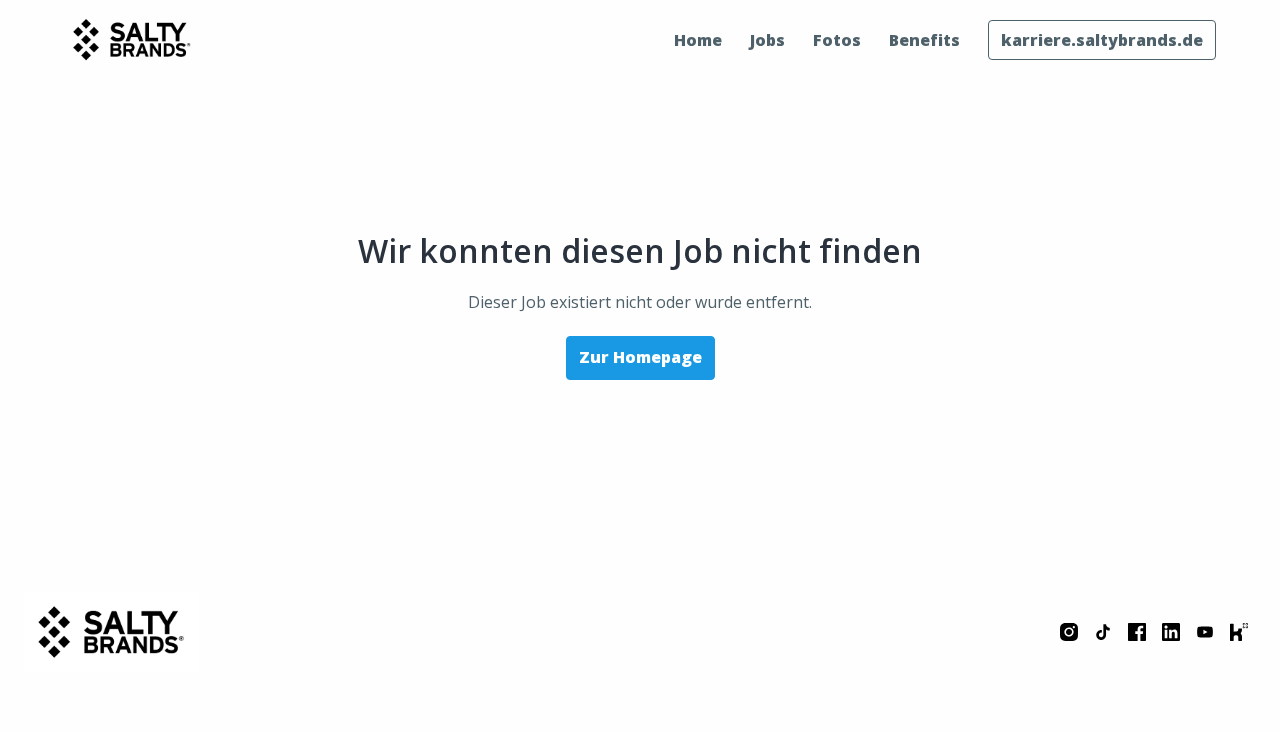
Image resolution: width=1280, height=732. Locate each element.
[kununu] (1239, 632)
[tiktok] (1103, 632)
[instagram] (1069, 632)
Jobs (767, 40)
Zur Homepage (640, 357)
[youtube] (1205, 632)
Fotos (837, 40)
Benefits (924, 40)
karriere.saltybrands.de (1102, 40)
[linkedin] (1171, 632)
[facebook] (1137, 632)
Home (698, 40)
